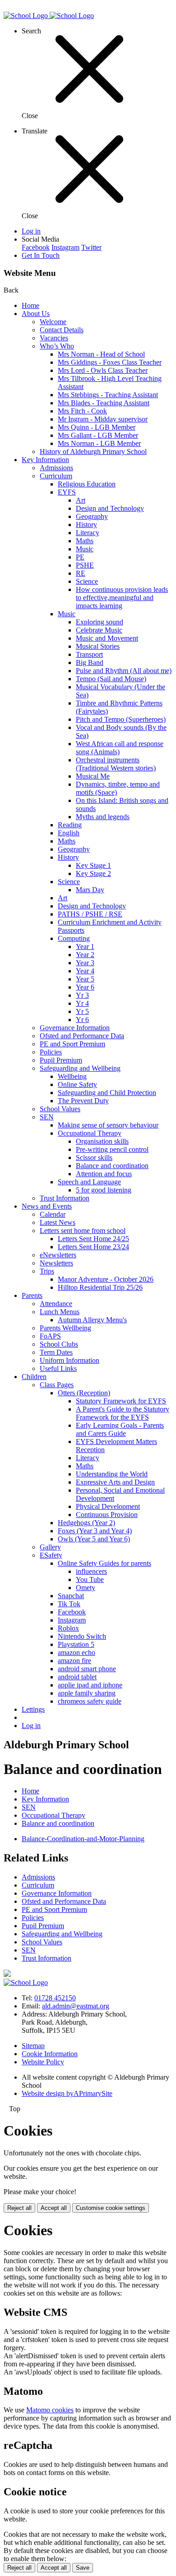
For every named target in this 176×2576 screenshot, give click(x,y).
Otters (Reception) (84, 1393)
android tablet (77, 1677)
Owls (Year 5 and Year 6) (94, 1539)
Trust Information (65, 1198)
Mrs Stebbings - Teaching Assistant (108, 395)
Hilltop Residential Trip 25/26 (100, 1287)
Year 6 (85, 987)
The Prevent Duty (83, 1101)
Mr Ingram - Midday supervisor (103, 419)
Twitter (91, 247)
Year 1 (85, 947)
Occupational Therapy (90, 1133)
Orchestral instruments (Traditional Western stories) (116, 764)
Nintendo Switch (82, 1636)
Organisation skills (102, 1141)
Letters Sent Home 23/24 (93, 1247)
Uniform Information (69, 1360)
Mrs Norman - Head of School (101, 354)
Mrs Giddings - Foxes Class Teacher (110, 362)
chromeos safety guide (90, 1701)
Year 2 (85, 955)
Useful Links (58, 1368)
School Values (60, 1109)
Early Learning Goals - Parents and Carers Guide (120, 1429)
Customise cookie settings (111, 2208)
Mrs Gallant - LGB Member (98, 435)
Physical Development (108, 1506)
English (69, 833)
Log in (31, 231)
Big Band (90, 662)
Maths (85, 541)
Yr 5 (82, 1011)
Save (83, 2568)
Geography (92, 516)
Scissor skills (94, 1157)
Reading (70, 825)
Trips (47, 1271)
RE (81, 573)
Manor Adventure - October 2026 (106, 1279)
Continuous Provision (107, 1515)
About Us (36, 314)
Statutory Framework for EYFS (121, 1401)
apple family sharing (87, 1693)
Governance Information (75, 1028)
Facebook (36, 247)
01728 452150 (55, 1998)
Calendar (53, 1214)
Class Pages (57, 1385)
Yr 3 (82, 995)
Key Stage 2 (93, 873)
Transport (89, 654)
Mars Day (90, 890)
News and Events (47, 1206)
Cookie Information (50, 2054)
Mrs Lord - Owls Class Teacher (103, 370)
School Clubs (59, 1344)
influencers (91, 1571)
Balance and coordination (112, 1166)
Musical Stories (98, 646)
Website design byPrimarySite (67, 2093)
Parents (32, 1295)
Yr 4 (82, 1003)
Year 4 (85, 971)
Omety (86, 1588)
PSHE (85, 565)
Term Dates (56, 1352)
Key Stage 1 (93, 865)
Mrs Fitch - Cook (82, 411)
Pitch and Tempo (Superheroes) (121, 719)
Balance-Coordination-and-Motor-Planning (83, 1839)
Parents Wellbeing (65, 1328)
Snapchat (71, 1596)
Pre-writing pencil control (112, 1149)
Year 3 (85, 963)
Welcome (53, 322)
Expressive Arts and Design (115, 1482)
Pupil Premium (61, 1060)
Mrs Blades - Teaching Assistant (104, 403)
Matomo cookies (50, 2410)
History (86, 525)
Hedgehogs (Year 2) (86, 1523)
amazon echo (76, 1652)
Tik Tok (69, 1604)
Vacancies (54, 338)
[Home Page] (49, 16)
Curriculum (56, 476)
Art (81, 500)
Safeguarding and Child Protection (107, 1093)
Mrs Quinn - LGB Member (97, 427)
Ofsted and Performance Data (82, 1036)
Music (85, 549)
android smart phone (87, 1669)
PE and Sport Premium (72, 1044)
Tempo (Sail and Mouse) (111, 679)
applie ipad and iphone (90, 1685)
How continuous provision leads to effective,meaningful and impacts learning (122, 598)
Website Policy (43, 2062)
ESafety (51, 1555)
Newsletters (56, 1263)
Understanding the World (112, 1474)
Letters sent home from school (83, 1231)
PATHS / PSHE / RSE (90, 914)
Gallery (50, 1547)
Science (87, 581)
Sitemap (33, 2046)
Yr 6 (82, 1020)
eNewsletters (58, 1255)
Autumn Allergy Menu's (92, 1320)
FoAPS (50, 1336)
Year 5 (85, 979)
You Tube (90, 1579)
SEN (47, 1117)
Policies (51, 1052)
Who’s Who (57, 346)
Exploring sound (100, 622)
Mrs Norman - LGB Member (99, 443)
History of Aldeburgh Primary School (93, 451)
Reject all (19, 2208)
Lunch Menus (60, 1312)
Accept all (54, 2208)
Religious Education (87, 484)
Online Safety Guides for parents (104, 1563)
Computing (74, 938)
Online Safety (77, 1084)
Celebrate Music (99, 630)
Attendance (56, 1304)
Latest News (58, 1222)
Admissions (56, 468)
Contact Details (62, 330)
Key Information (45, 460)
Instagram (65, 247)
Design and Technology (110, 508)
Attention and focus (104, 1174)
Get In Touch (41, 255)
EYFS (67, 492)
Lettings (33, 1709)
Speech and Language (89, 1182)
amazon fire (74, 1661)
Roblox (68, 1628)
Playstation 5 (76, 1644)
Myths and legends (103, 817)
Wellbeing (72, 1076)
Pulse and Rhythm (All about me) (124, 671)
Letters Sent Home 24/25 (93, 1239)
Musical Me (93, 776)
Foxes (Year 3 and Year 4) (95, 1531)
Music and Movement (107, 638)
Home (30, 305)
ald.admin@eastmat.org (76, 2006)
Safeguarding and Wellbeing (80, 1068)
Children (34, 1377)
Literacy (88, 533)
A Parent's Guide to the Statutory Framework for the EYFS (123, 1413)
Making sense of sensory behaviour (108, 1125)
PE (80, 557)
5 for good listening (104, 1190)
